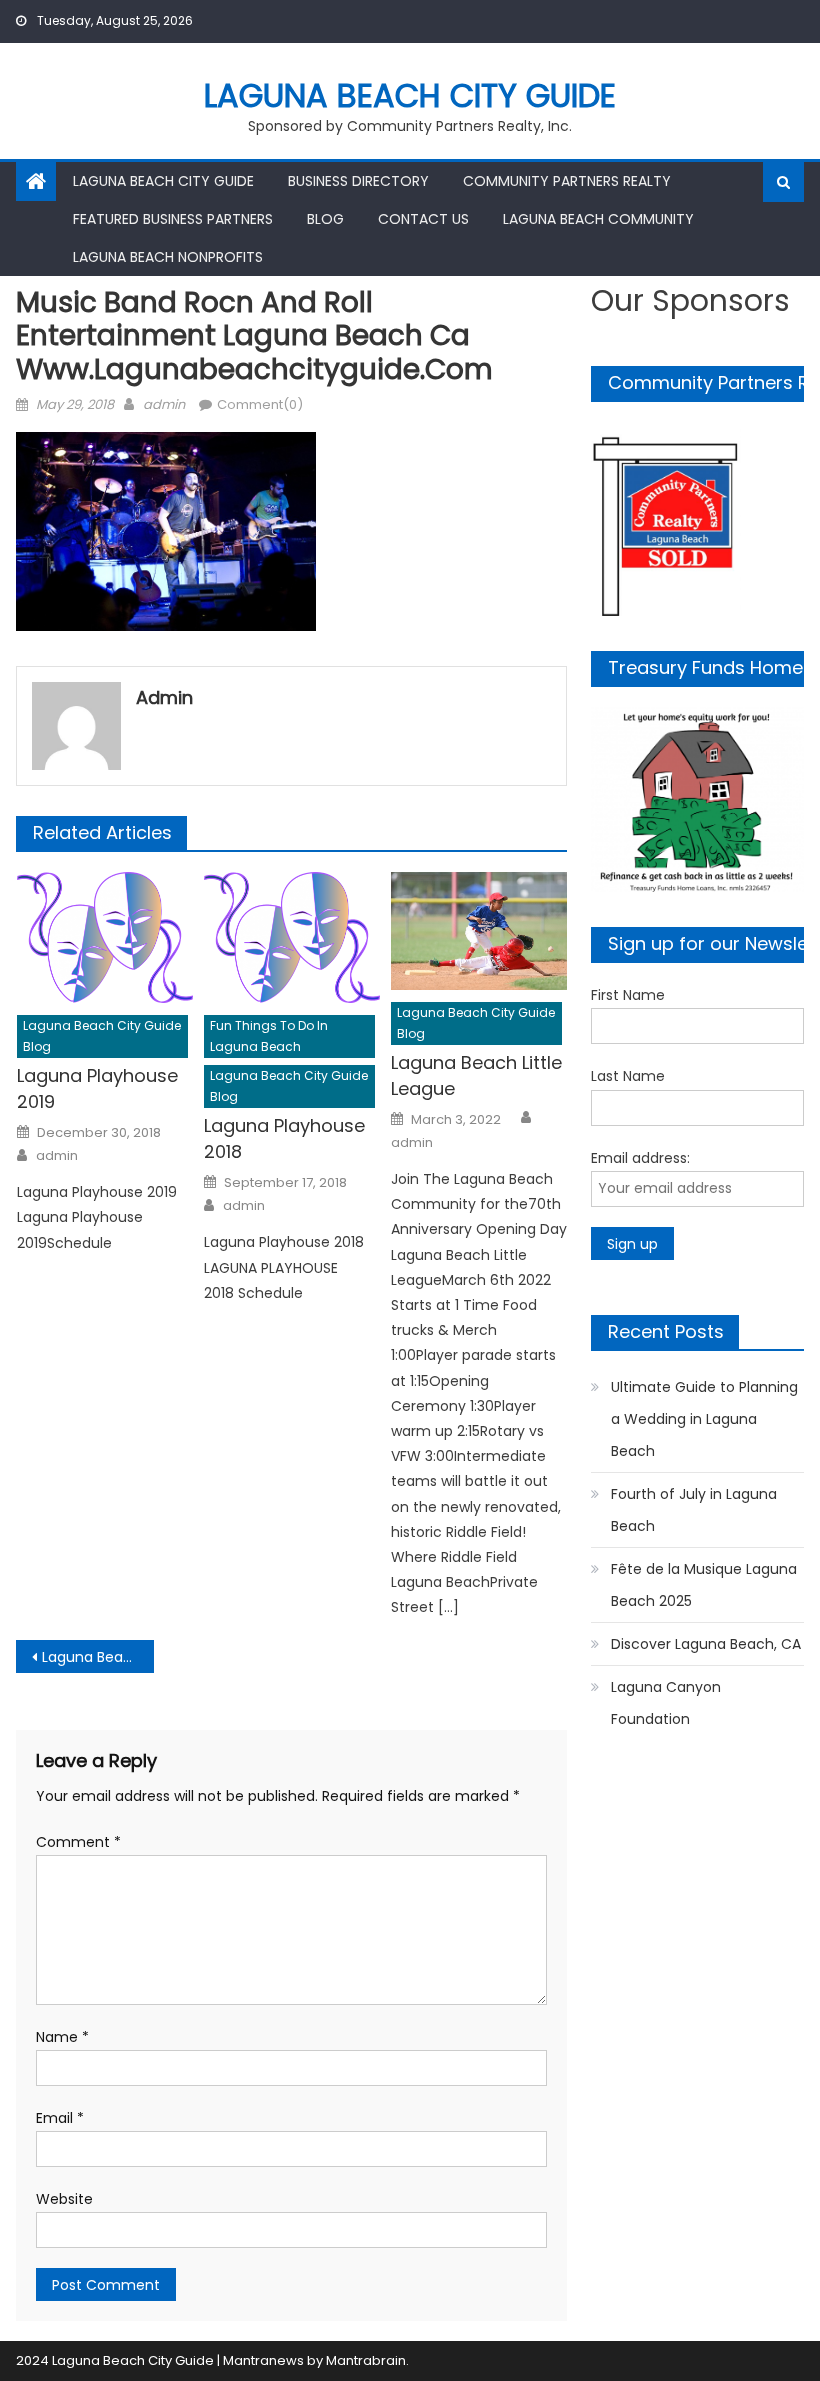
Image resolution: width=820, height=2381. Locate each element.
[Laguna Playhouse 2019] (105, 937)
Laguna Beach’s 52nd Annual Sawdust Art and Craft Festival (98, 1657)
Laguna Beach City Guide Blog (102, 1036)
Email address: (640, 1158)
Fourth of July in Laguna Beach (694, 1510)
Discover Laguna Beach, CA (706, 1644)
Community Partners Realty (567, 181)
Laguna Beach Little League (476, 1075)
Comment (78, 1842)
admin (164, 404)
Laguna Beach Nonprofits (168, 257)
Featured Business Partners (173, 219)
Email (60, 2118)
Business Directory (358, 181)
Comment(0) (260, 404)
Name (62, 2037)
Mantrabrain (366, 2360)
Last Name (628, 1076)
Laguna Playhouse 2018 (284, 1138)
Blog (325, 219)
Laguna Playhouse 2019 (97, 1088)
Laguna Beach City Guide (410, 95)
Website (64, 2199)
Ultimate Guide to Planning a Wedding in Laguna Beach (704, 1419)
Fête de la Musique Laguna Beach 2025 (704, 1585)
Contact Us (423, 219)
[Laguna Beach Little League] (479, 930)
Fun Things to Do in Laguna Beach (269, 1036)
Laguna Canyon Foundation (666, 1703)
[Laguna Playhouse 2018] (292, 937)
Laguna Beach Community (598, 219)
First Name (628, 995)
